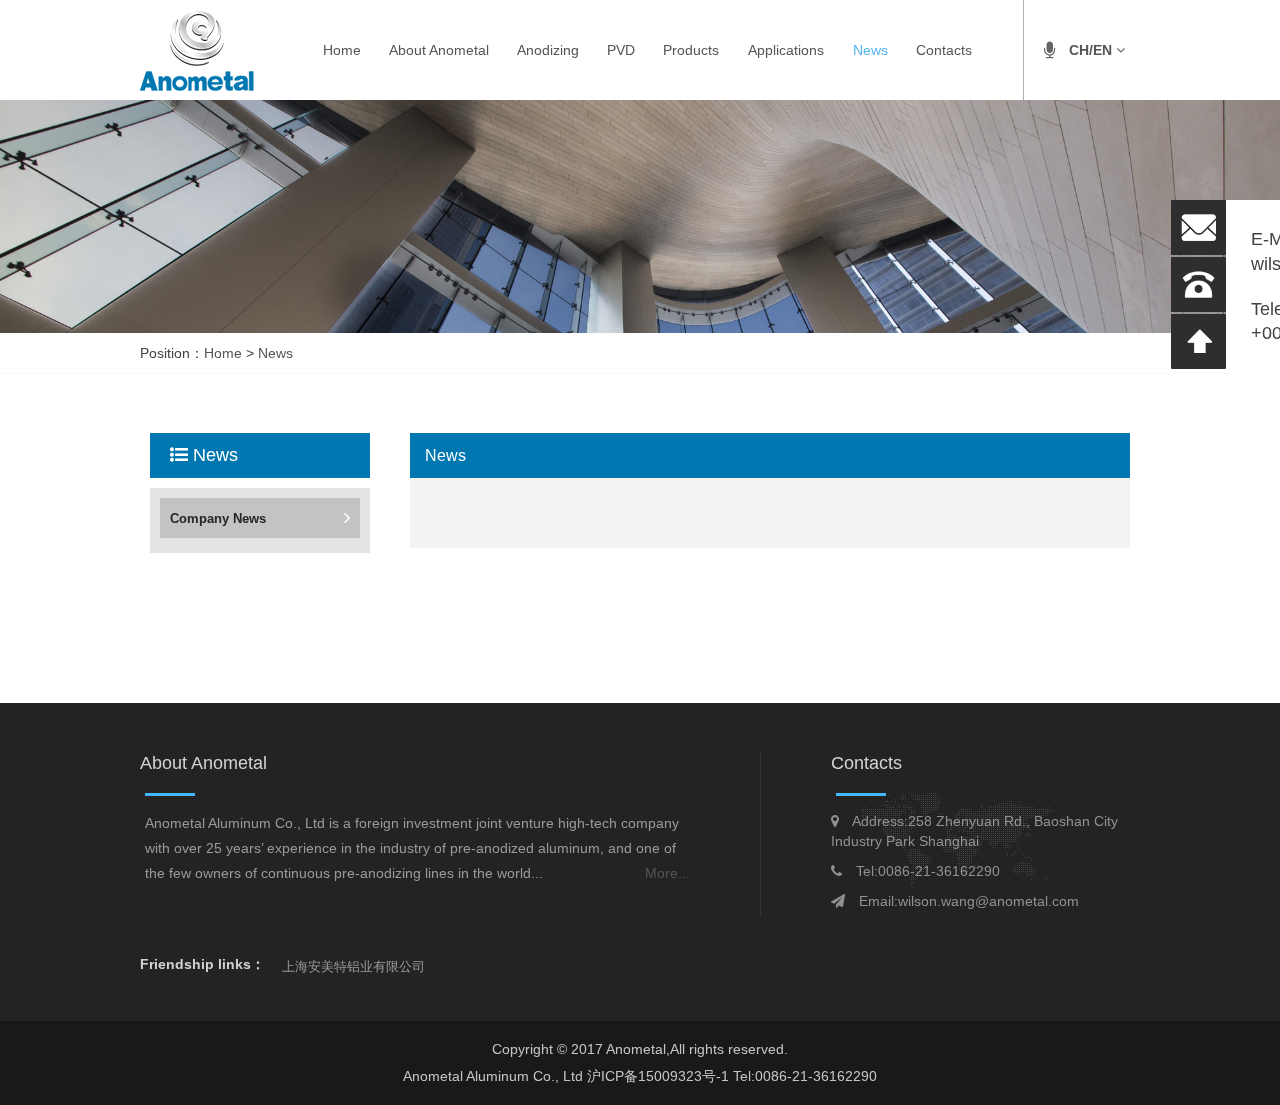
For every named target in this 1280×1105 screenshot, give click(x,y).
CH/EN (1092, 50)
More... (667, 873)
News (870, 50)
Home (342, 50)
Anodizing (548, 50)
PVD (621, 50)
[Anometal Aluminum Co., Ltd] (197, 50)
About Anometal (439, 50)
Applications (786, 50)
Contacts (944, 50)
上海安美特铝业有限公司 (353, 966)
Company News (218, 518)
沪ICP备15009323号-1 (660, 1076)
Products (691, 50)
